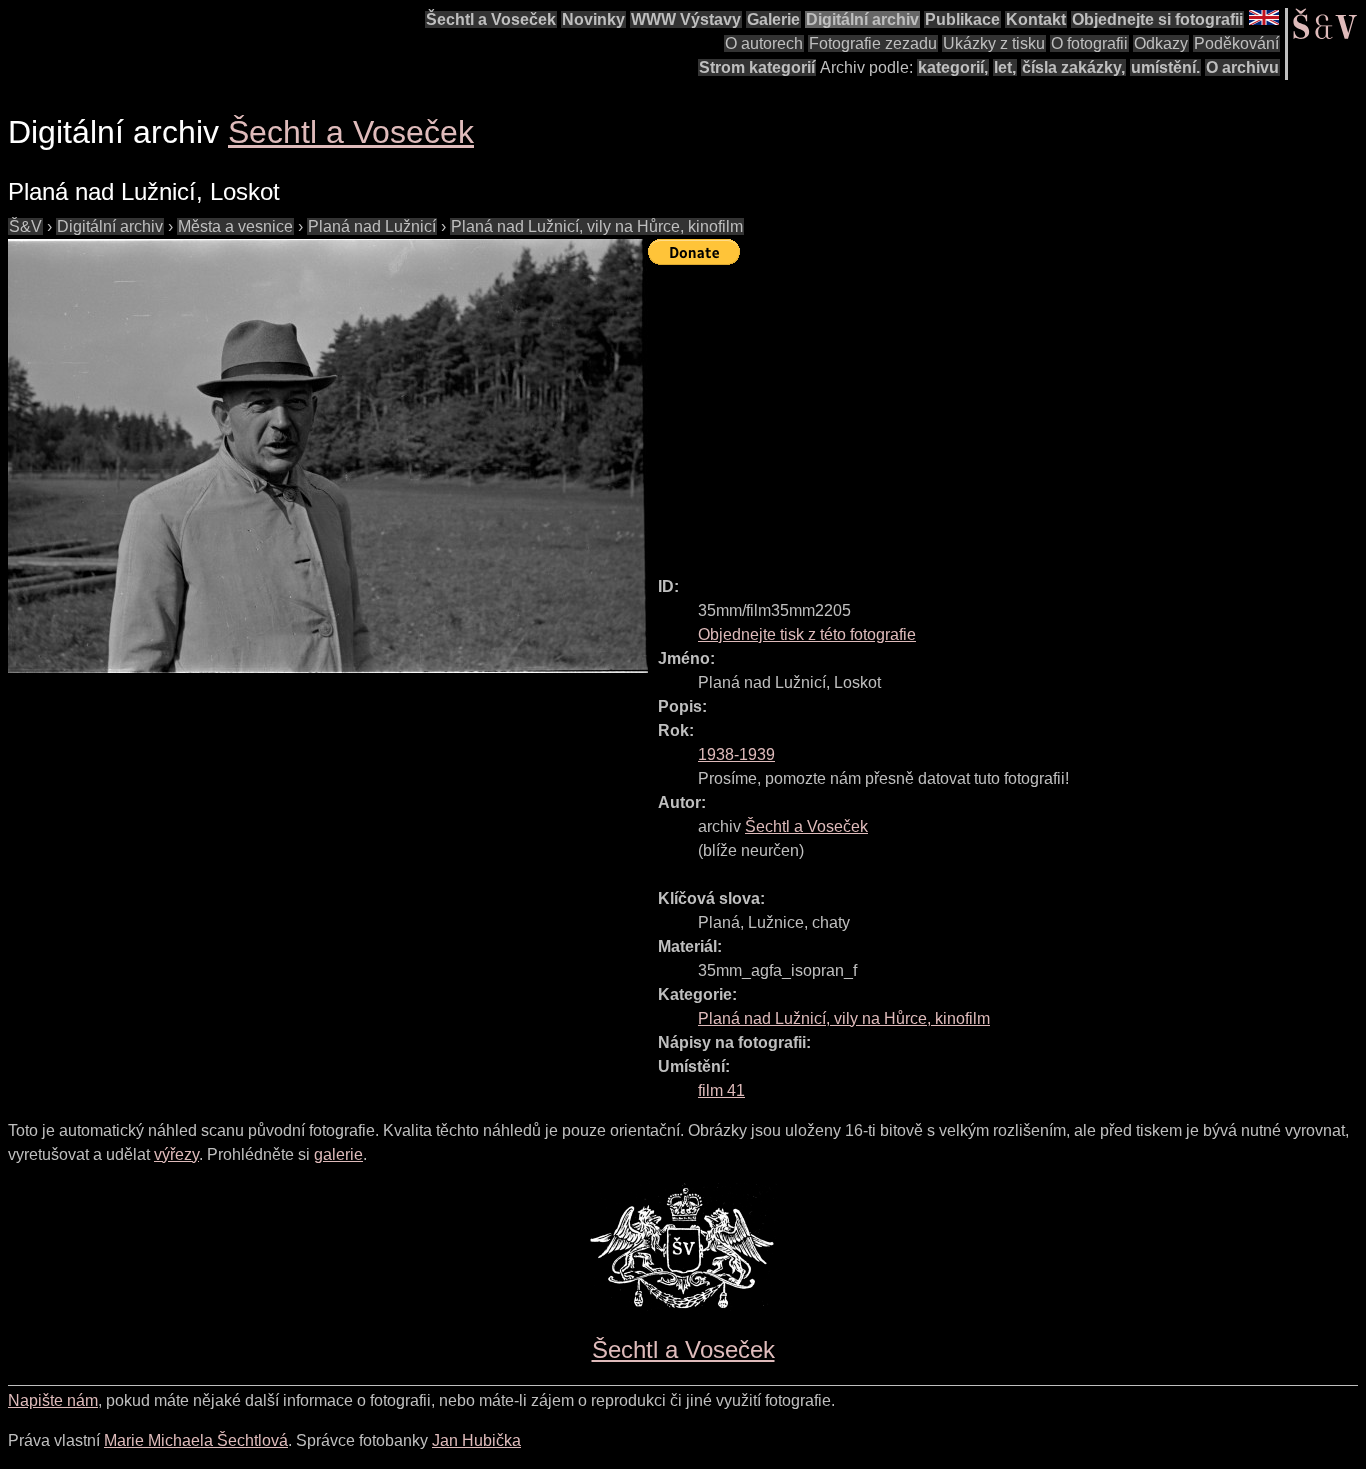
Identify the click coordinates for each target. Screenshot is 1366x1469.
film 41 (721, 1090)
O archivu (1242, 67)
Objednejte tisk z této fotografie (807, 634)
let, (1005, 67)
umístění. (1165, 67)
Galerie (773, 19)
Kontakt (1036, 19)
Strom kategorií (757, 67)
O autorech (764, 43)
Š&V (25, 226)
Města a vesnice (235, 226)
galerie (338, 1154)
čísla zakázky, (1073, 67)
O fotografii (1089, 43)
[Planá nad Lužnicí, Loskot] (328, 456)
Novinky (593, 19)
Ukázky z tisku (994, 43)
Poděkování (1236, 43)
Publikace (962, 19)
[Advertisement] (1007, 412)
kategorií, (953, 67)
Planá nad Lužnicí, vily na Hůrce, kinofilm (597, 226)
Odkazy (1161, 43)
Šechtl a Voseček (491, 19)
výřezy (176, 1154)
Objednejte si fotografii (1157, 19)
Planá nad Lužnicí (372, 226)
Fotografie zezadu (873, 43)
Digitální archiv (862, 19)
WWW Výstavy (686, 19)
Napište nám (53, 1400)
